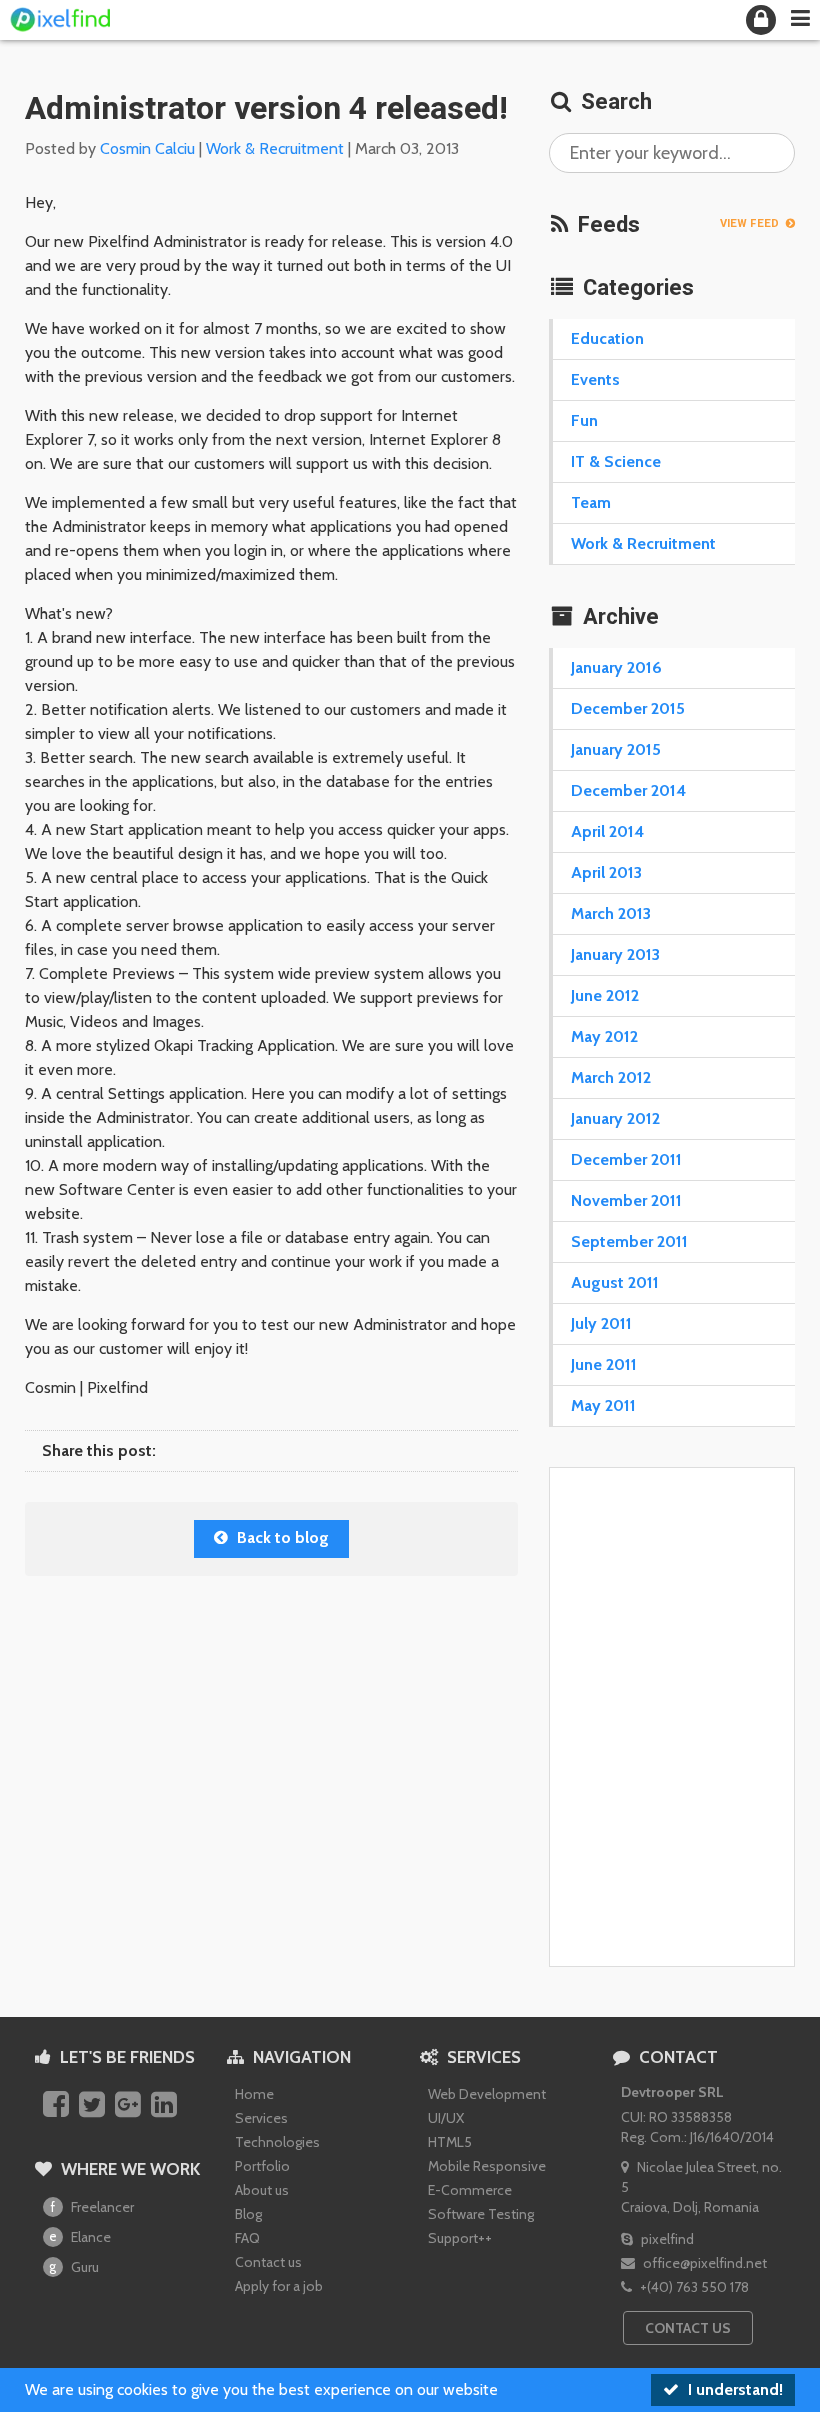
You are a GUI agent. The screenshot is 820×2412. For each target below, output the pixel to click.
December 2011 (626, 1159)
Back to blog (281, 1537)
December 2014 (628, 790)
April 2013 (606, 872)
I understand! (733, 2389)
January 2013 (615, 954)
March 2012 (611, 1077)
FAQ (247, 2238)
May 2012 (604, 1036)
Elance (80, 2237)
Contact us (268, 2262)
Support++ (460, 2238)
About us (262, 2190)
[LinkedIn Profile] (166, 2105)
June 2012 (605, 995)
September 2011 (629, 1241)
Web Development (487, 2094)
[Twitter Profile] (94, 2105)
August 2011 (615, 1282)
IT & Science (616, 461)
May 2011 (603, 1405)
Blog (248, 2214)
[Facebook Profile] (58, 2105)
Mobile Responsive (487, 2166)
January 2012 (615, 1118)
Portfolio (262, 2166)
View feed (751, 223)
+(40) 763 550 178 (693, 2287)
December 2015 (628, 708)
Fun (584, 420)
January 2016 (616, 667)
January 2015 (616, 749)
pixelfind (666, 2239)
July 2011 (601, 1323)
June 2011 (604, 1364)
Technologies (277, 2142)
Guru (74, 2267)
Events (595, 379)
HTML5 (450, 2142)
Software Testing (481, 2214)
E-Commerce (470, 2190)
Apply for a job (279, 2286)
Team (591, 502)
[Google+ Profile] (130, 2105)
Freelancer (92, 2207)
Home (254, 2094)
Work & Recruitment (275, 148)
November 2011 (626, 1200)
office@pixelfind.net (703, 2263)
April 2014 (607, 831)
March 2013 (611, 913)
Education (607, 338)
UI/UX (446, 2118)
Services (261, 2118)
